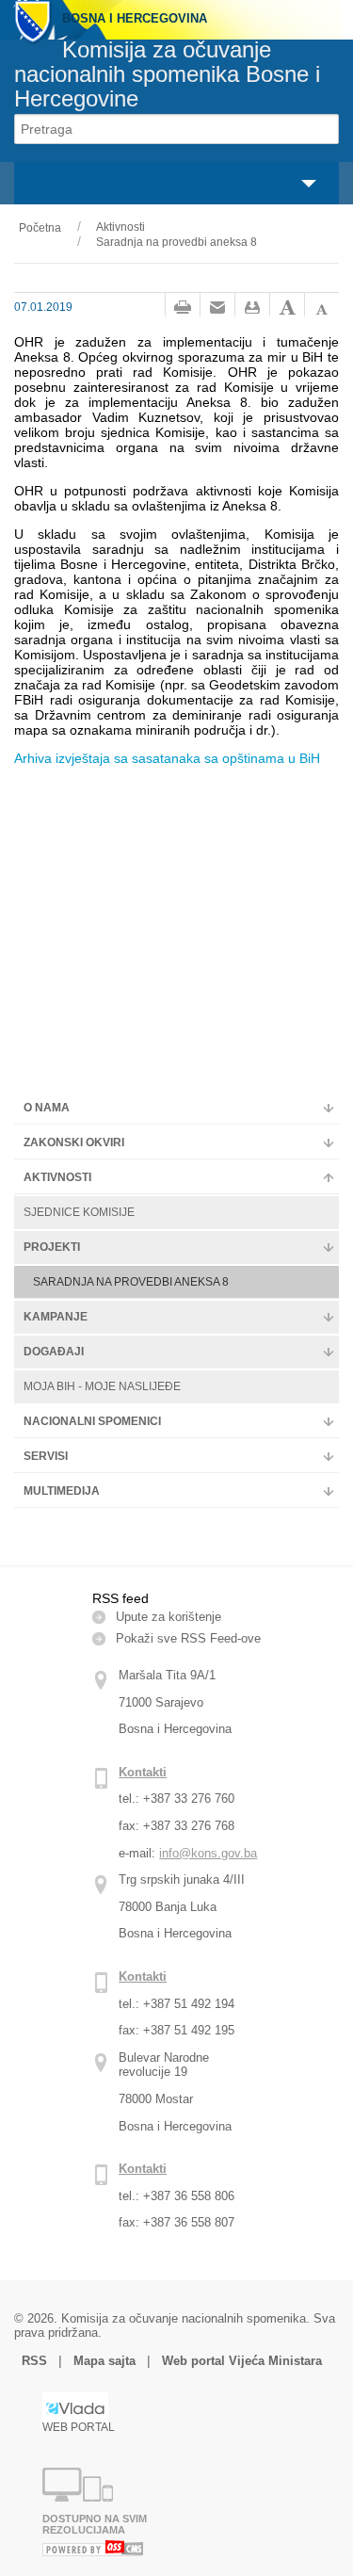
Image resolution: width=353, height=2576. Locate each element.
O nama (47, 1108)
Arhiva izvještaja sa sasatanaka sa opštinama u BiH (167, 758)
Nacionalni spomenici (92, 1421)
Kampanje (56, 1317)
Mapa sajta (104, 2361)
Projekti (52, 1247)
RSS (36, 2361)
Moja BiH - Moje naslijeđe (102, 1386)
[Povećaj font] (287, 308)
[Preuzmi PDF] (252, 308)
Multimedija (62, 1491)
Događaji (54, 1352)
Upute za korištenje (168, 1617)
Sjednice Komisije (79, 1212)
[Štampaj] (183, 308)
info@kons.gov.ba (208, 1853)
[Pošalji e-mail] (217, 308)
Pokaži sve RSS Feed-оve (188, 1638)
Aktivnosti (120, 227)
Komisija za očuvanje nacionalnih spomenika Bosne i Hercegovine (167, 74)
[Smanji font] (322, 308)
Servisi (46, 1456)
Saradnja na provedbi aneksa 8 (176, 242)
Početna (40, 228)
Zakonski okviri (74, 1142)
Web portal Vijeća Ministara (242, 2361)
